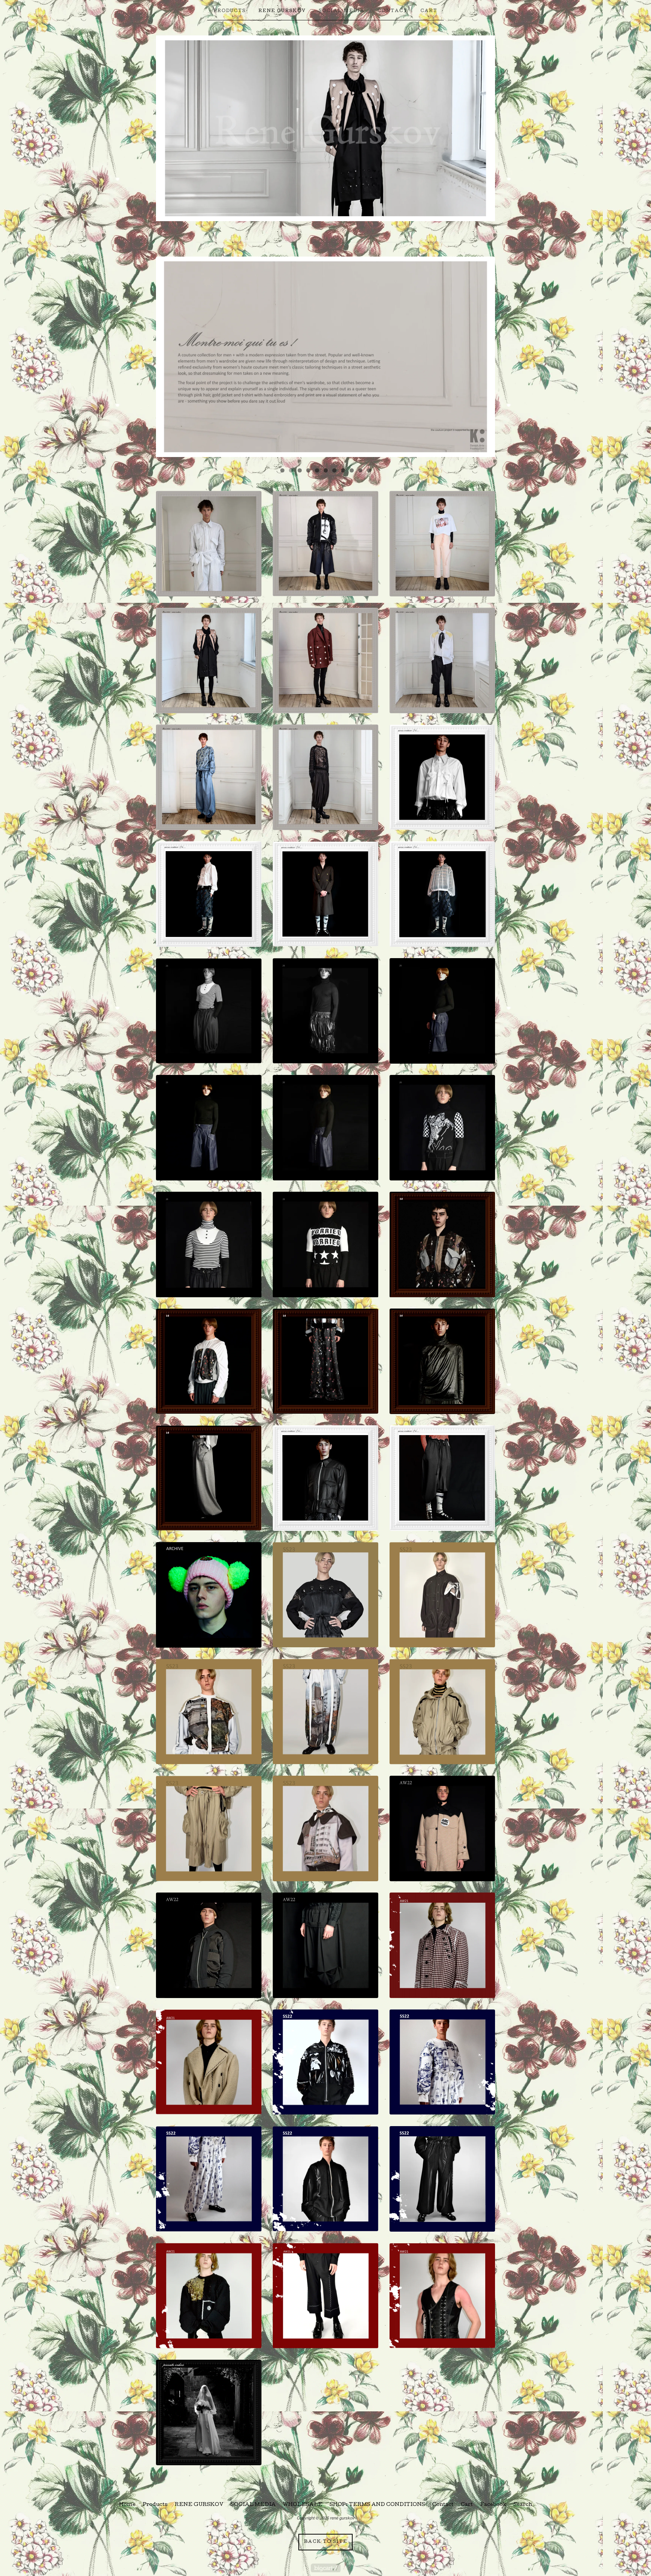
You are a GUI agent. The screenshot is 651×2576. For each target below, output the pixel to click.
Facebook (493, 2505)
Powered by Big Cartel (326, 2568)
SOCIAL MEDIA (342, 11)
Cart (429, 11)
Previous (169, 359)
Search (523, 2505)
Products (230, 11)
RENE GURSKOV (282, 11)
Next (482, 359)
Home (127, 2505)
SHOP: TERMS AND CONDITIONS (377, 2505)
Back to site (326, 2542)
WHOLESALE (303, 2505)
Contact (393, 11)
